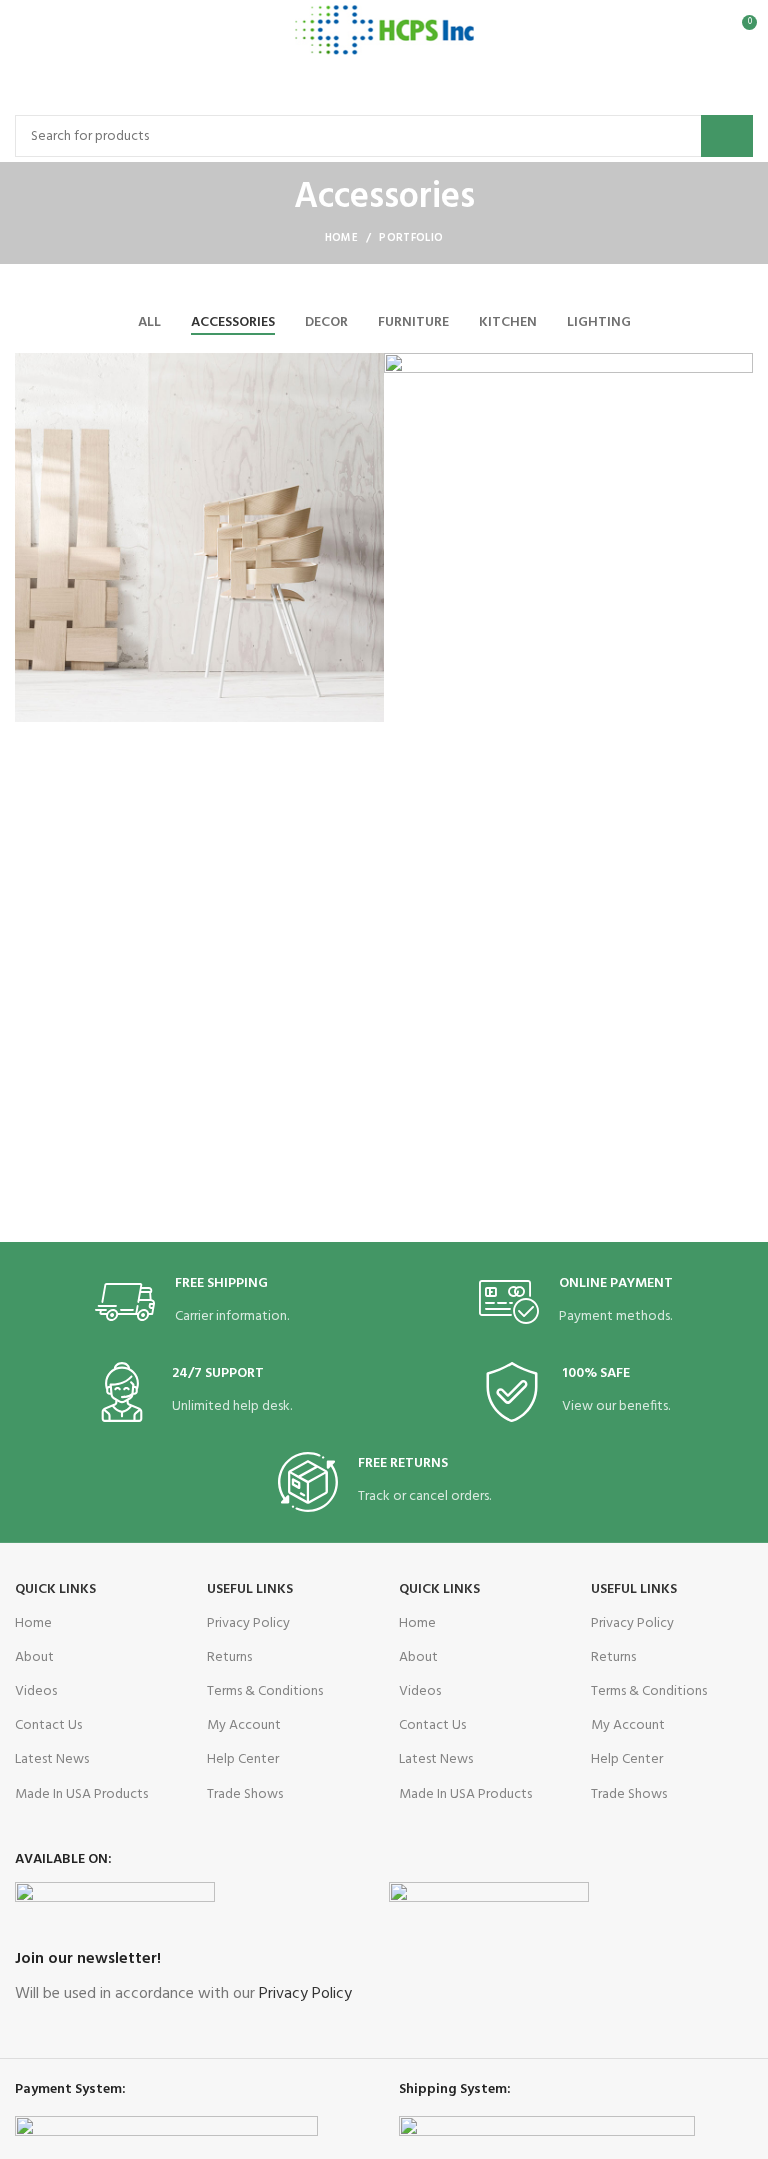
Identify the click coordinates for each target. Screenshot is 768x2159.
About (34, 1657)
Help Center (243, 1759)
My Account (244, 1725)
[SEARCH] (727, 136)
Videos (36, 1691)
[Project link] (199, 537)
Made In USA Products (81, 1794)
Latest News (52, 1759)
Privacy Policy (248, 1623)
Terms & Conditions (265, 1691)
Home (341, 238)
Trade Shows (245, 1794)
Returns (229, 1657)
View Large (369, 368)
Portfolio (411, 238)
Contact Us (48, 1725)
